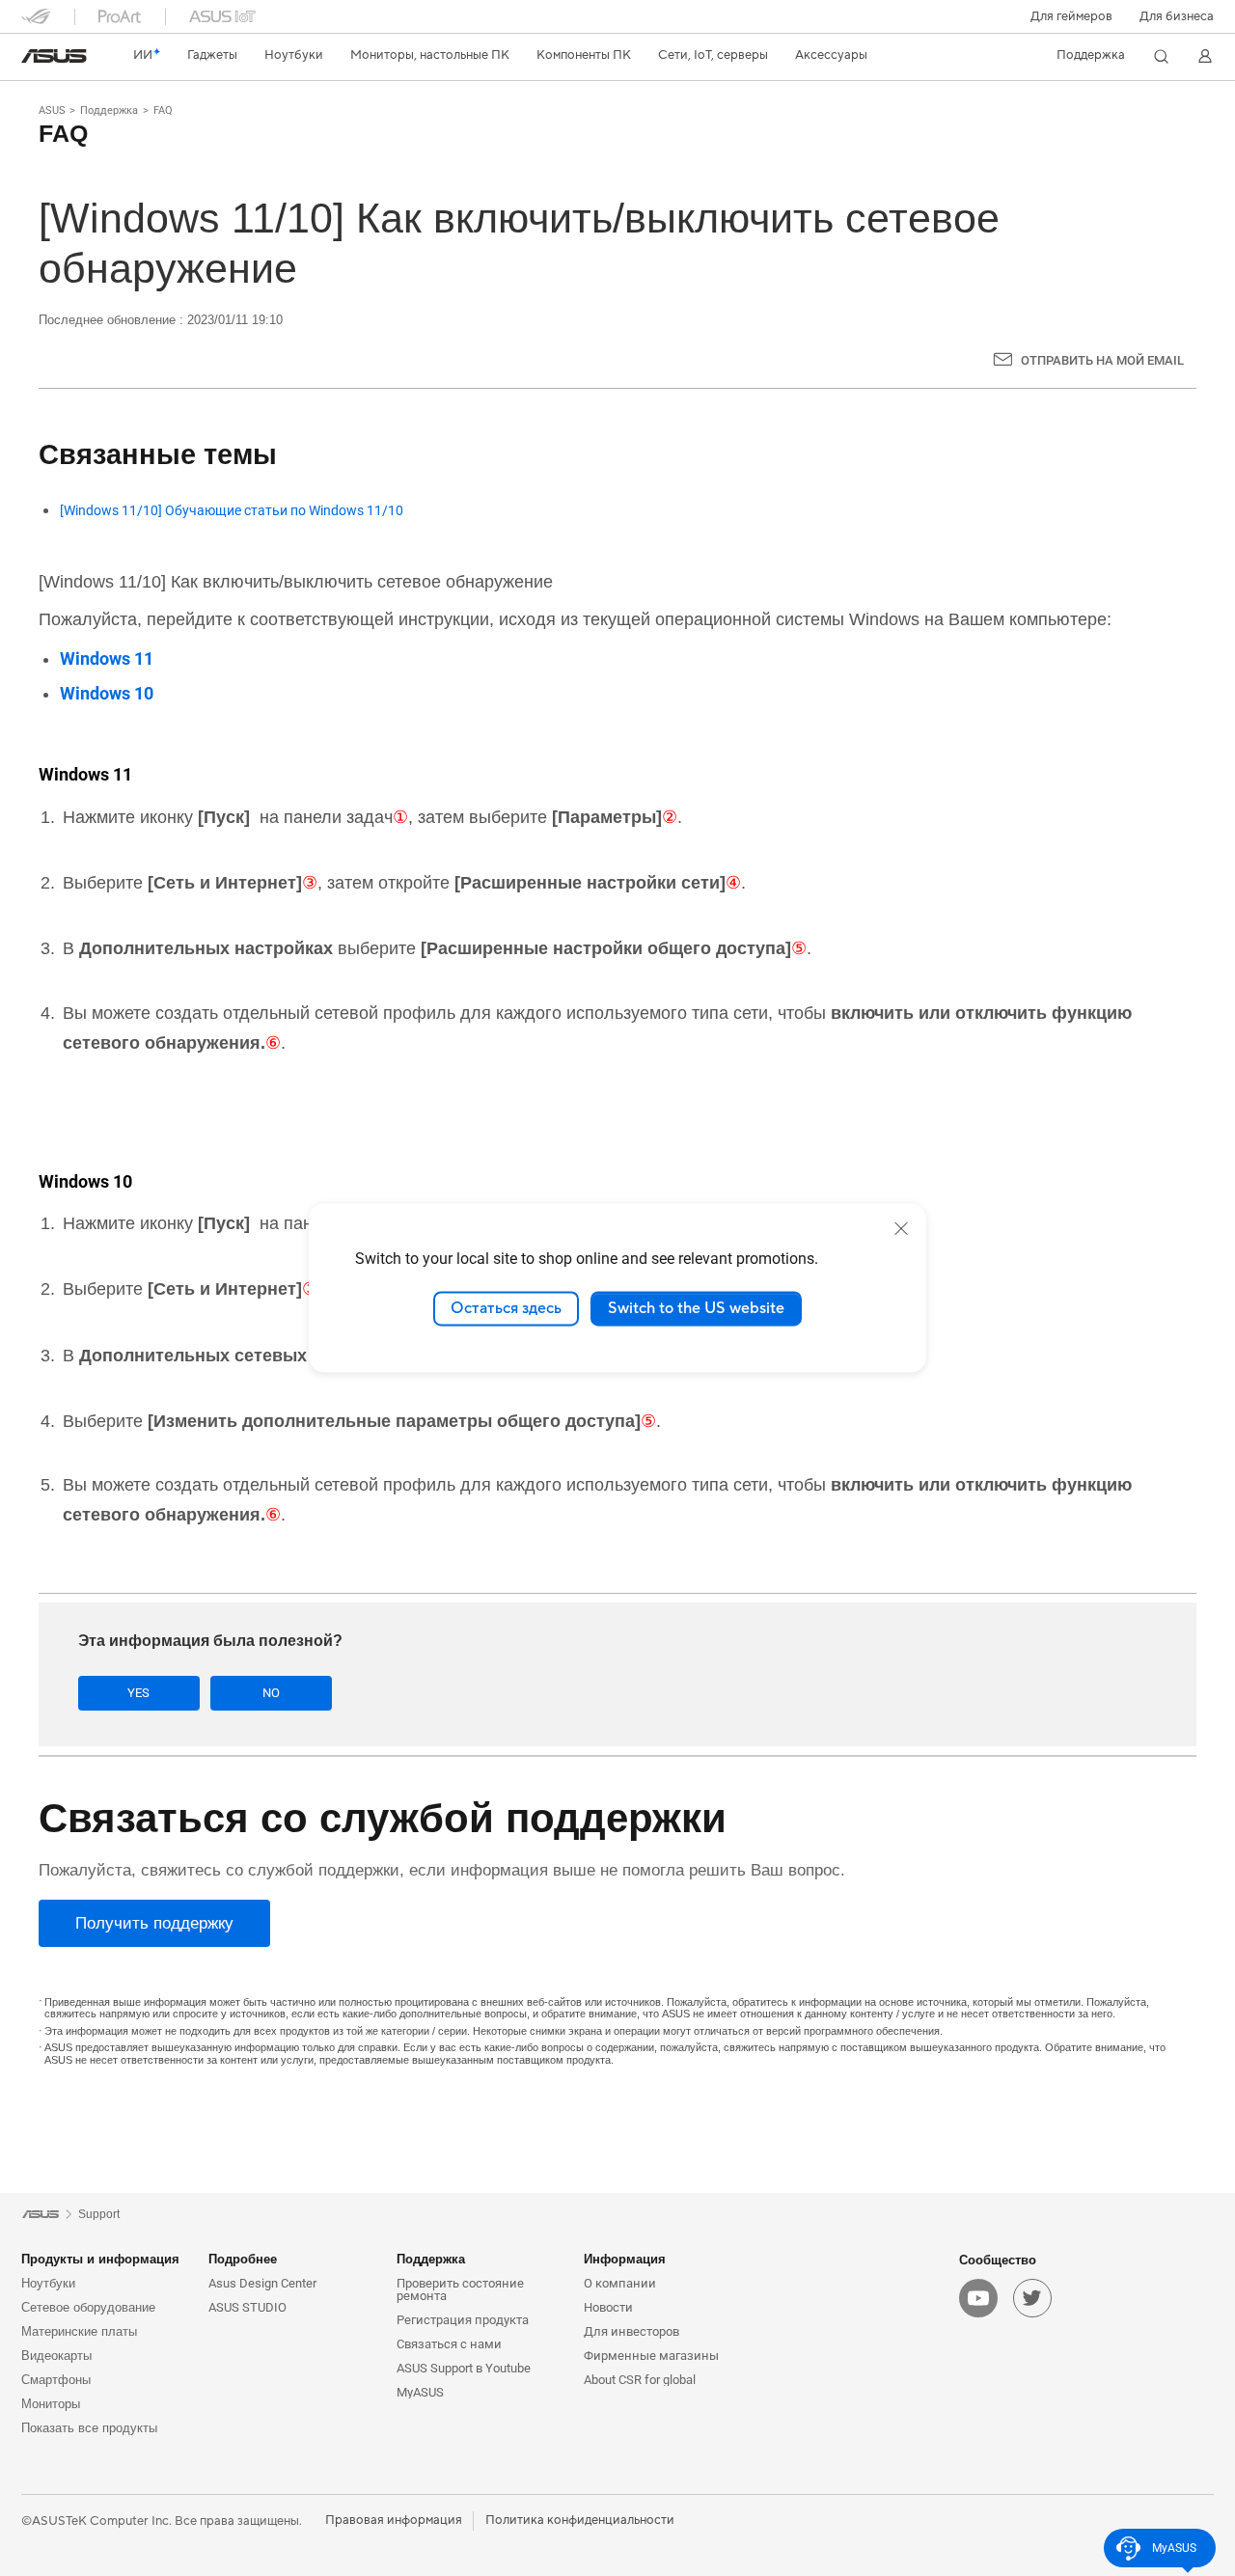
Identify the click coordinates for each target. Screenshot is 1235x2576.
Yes (138, 1693)
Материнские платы (79, 2331)
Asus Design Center (262, 2283)
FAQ (163, 110)
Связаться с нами (449, 2344)
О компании (620, 2283)
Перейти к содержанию (33, 60)
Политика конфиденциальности (580, 2520)
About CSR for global (640, 2380)
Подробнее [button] (243, 2259)
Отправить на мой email (1102, 360)
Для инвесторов (631, 2331)
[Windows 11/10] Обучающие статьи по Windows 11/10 (232, 511)
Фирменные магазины (651, 2356)
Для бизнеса (1177, 16)
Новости (608, 2307)
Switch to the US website (696, 1308)
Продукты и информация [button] (100, 2259)
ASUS (52, 110)
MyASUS (420, 2392)
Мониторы (51, 2404)
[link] (54, 56)
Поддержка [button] (431, 2259)
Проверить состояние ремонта (460, 2289)
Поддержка (109, 110)
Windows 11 (107, 658)
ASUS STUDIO (247, 2307)
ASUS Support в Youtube (464, 2368)
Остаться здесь (506, 1308)
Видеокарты (56, 2356)
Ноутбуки (48, 2283)
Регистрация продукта (463, 2320)
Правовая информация (394, 2520)
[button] (1071, 16)
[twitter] (1032, 2298)
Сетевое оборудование (88, 2307)
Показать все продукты (89, 2428)
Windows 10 (107, 693)
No (271, 1693)
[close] (901, 1228)
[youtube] (978, 2298)
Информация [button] (625, 2259)
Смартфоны (56, 2380)
